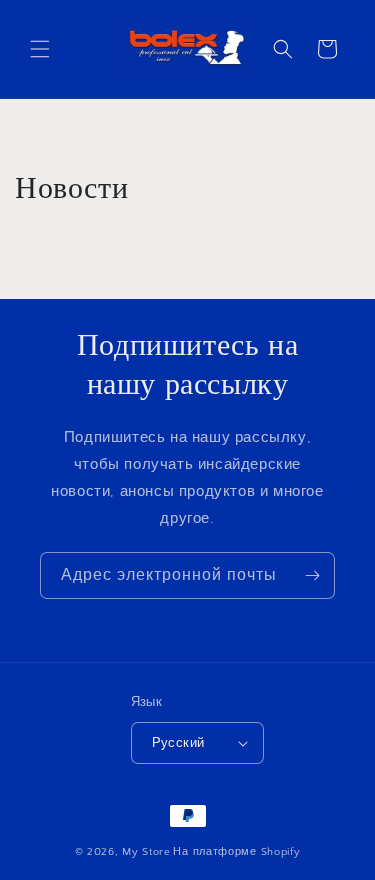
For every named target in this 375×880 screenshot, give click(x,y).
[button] (40, 49)
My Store (146, 852)
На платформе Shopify (236, 852)
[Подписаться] (312, 575)
